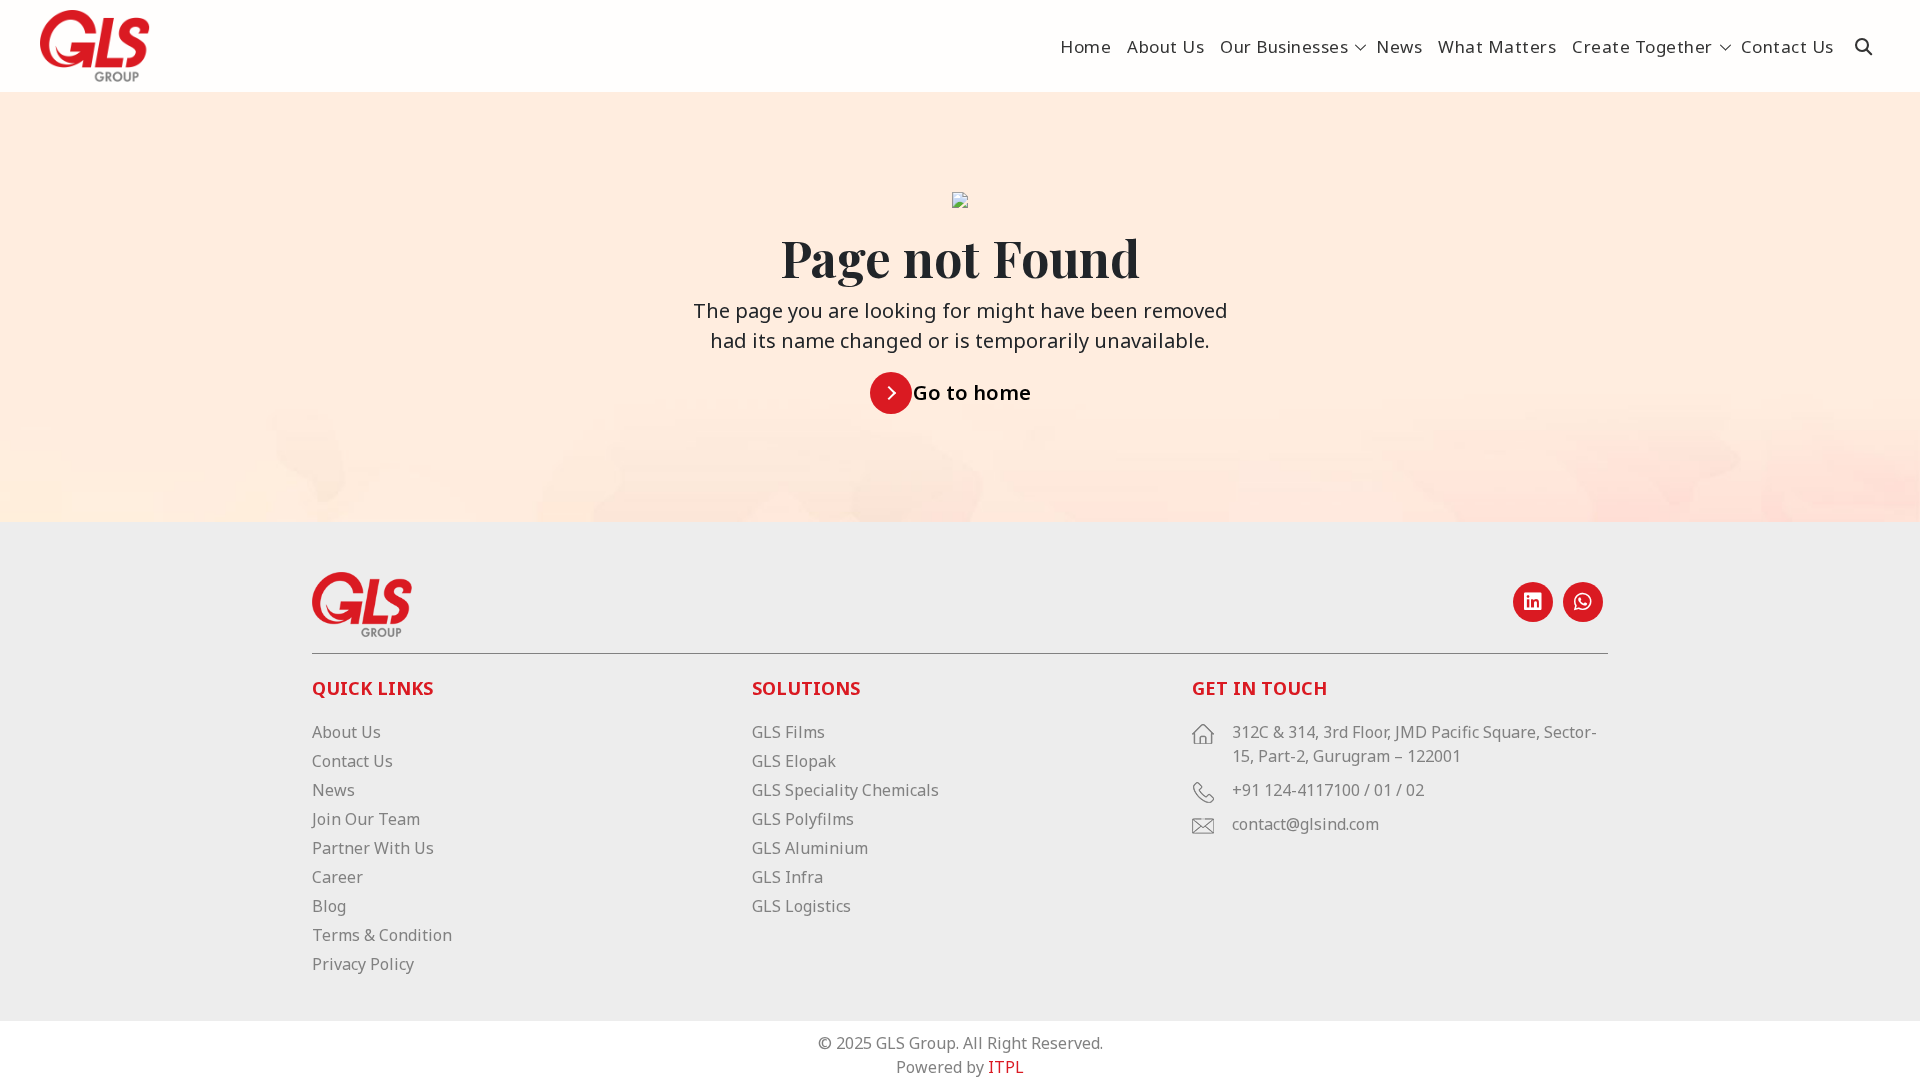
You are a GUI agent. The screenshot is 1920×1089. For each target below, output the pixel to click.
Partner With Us (373, 848)
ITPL (1006, 1067)
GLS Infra (787, 877)
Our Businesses (1284, 46)
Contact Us (1787, 46)
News (1399, 46)
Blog (329, 906)
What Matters (1497, 46)
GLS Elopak (794, 761)
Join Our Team (366, 819)
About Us (1165, 46)
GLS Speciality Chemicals (845, 790)
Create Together (1642, 46)
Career (337, 877)
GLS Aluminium (810, 848)
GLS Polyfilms (803, 819)
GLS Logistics (801, 906)
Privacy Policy (363, 964)
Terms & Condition (382, 935)
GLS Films (788, 732)
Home (1085, 46)
